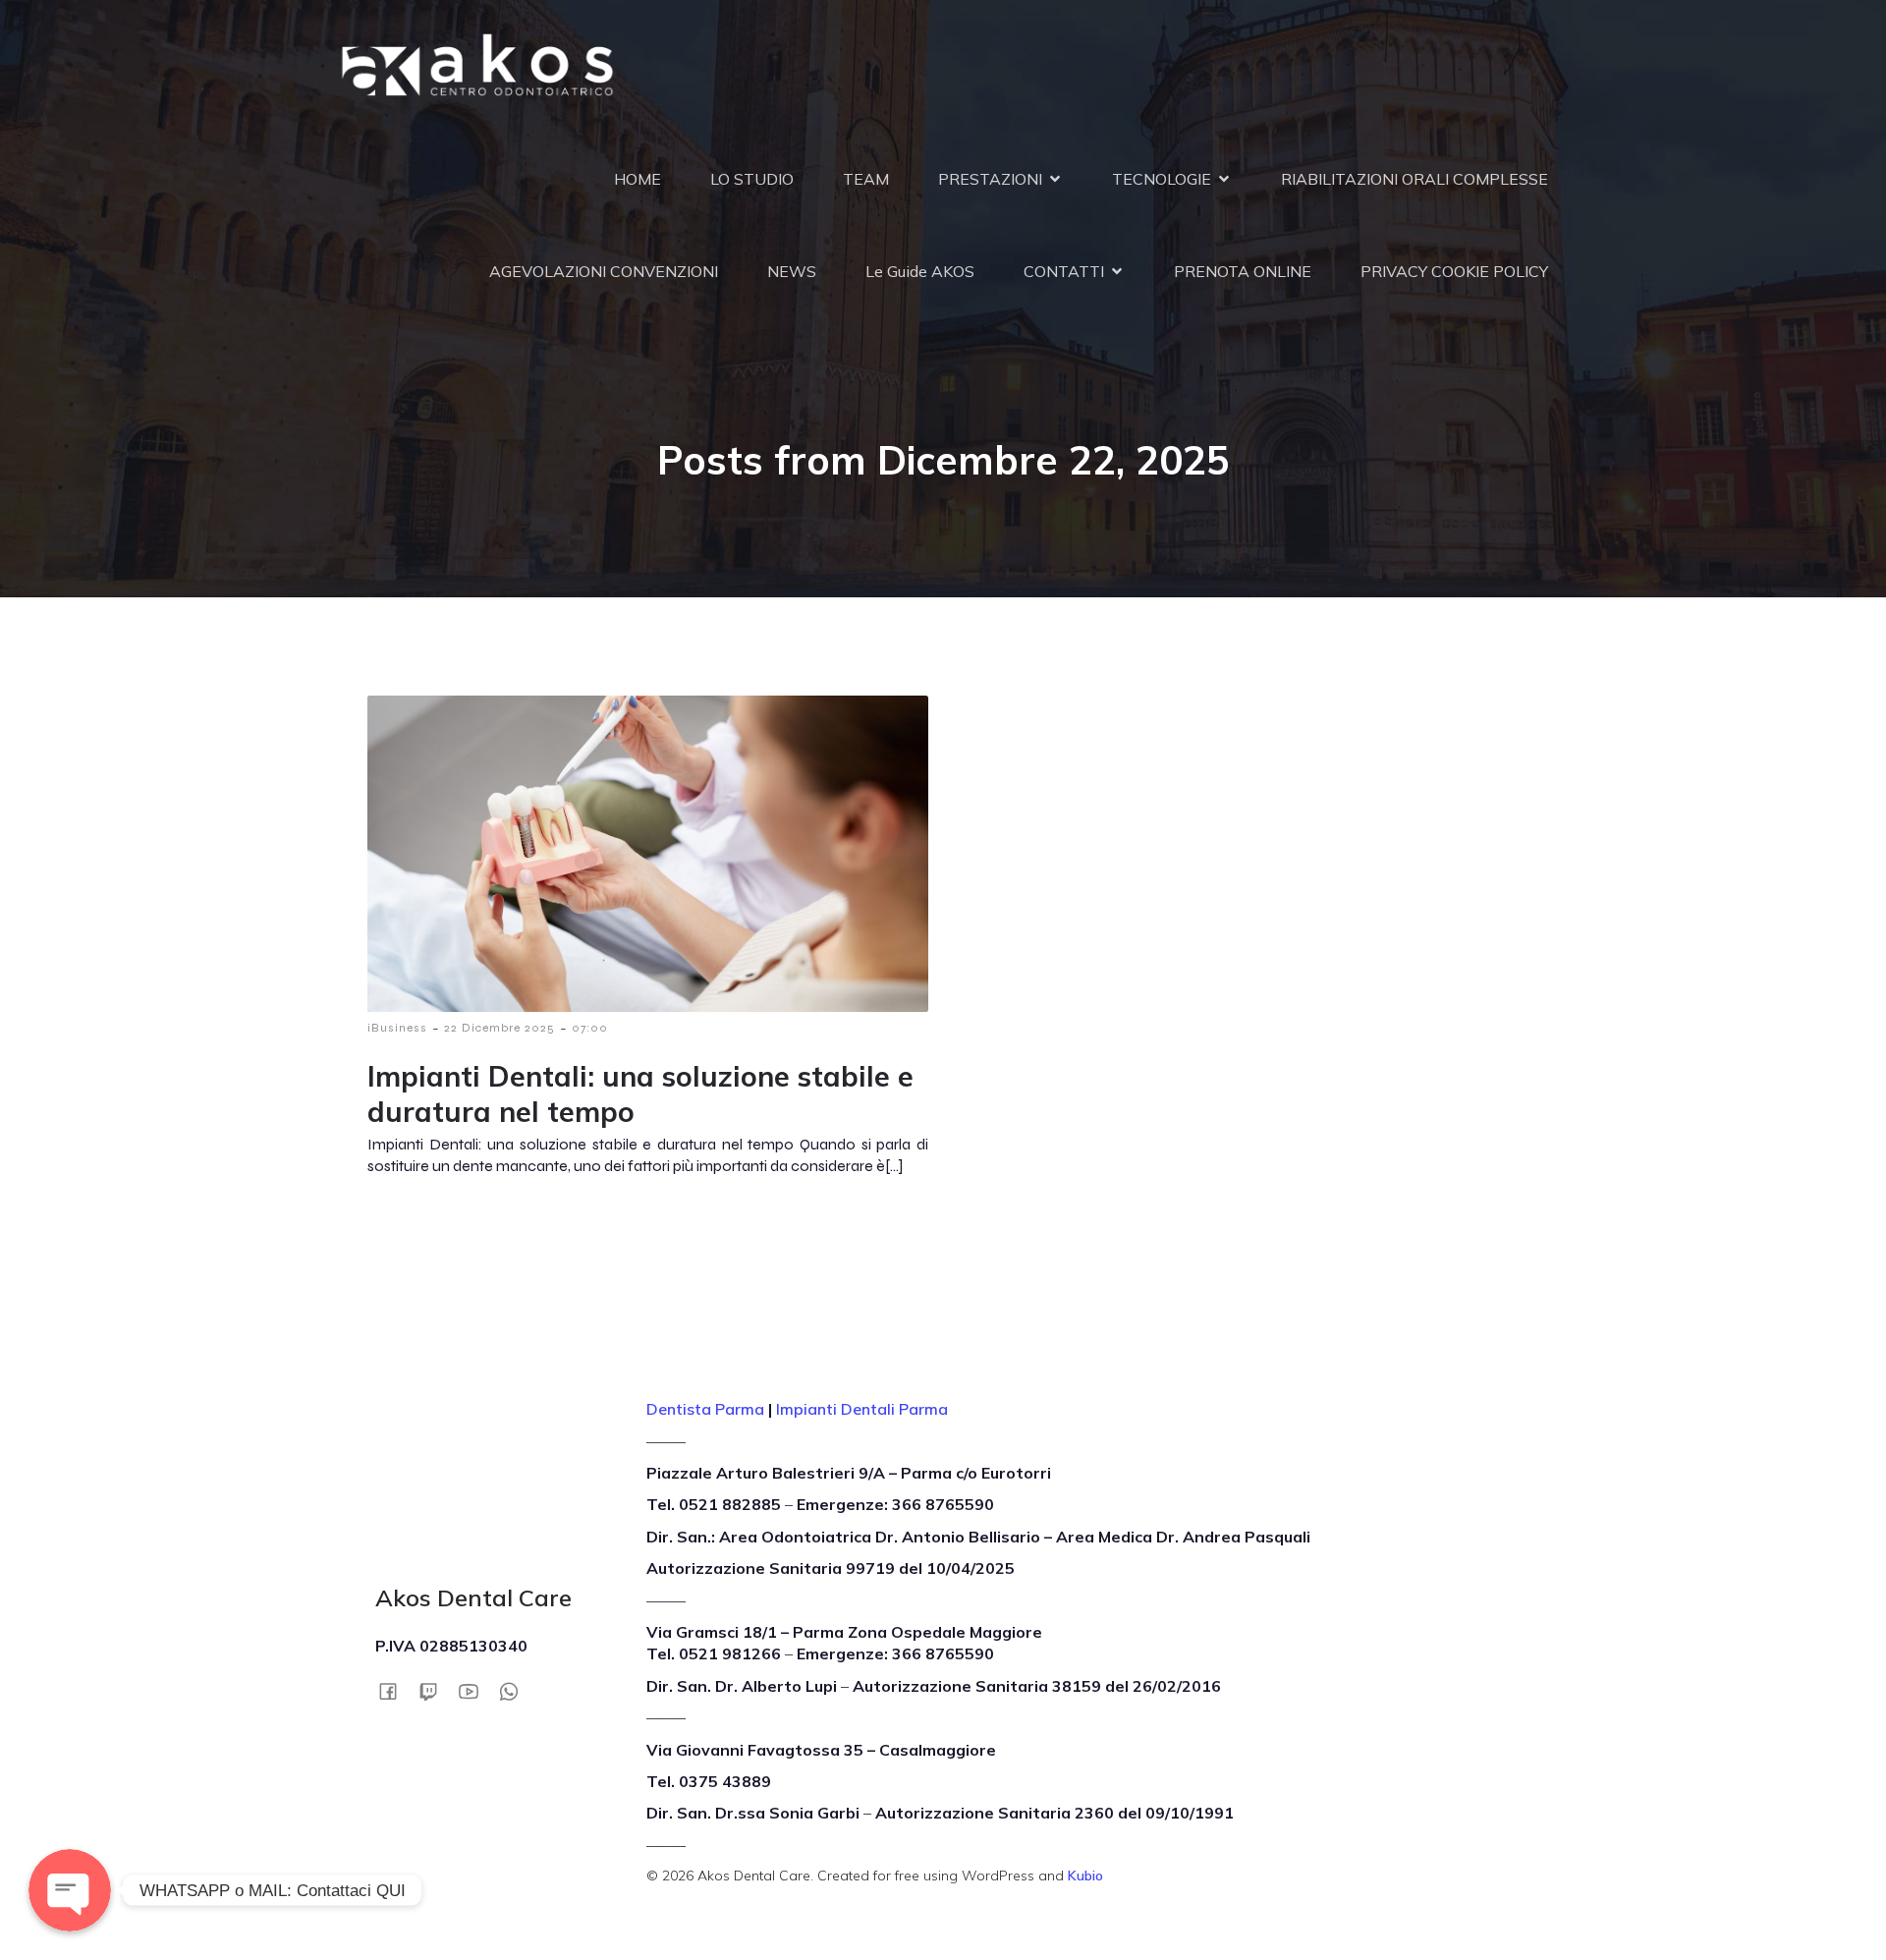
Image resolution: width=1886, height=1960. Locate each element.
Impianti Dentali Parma (862, 1409)
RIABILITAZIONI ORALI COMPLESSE (1414, 179)
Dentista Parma (705, 1409)
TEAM (866, 179)
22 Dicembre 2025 (499, 1028)
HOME (638, 179)
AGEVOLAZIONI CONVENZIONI (604, 271)
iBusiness (397, 1028)
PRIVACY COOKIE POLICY (1454, 271)
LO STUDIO (752, 179)
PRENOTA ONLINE (1243, 271)
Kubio (1085, 1876)
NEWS (792, 271)
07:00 (590, 1028)
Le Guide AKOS (920, 271)
